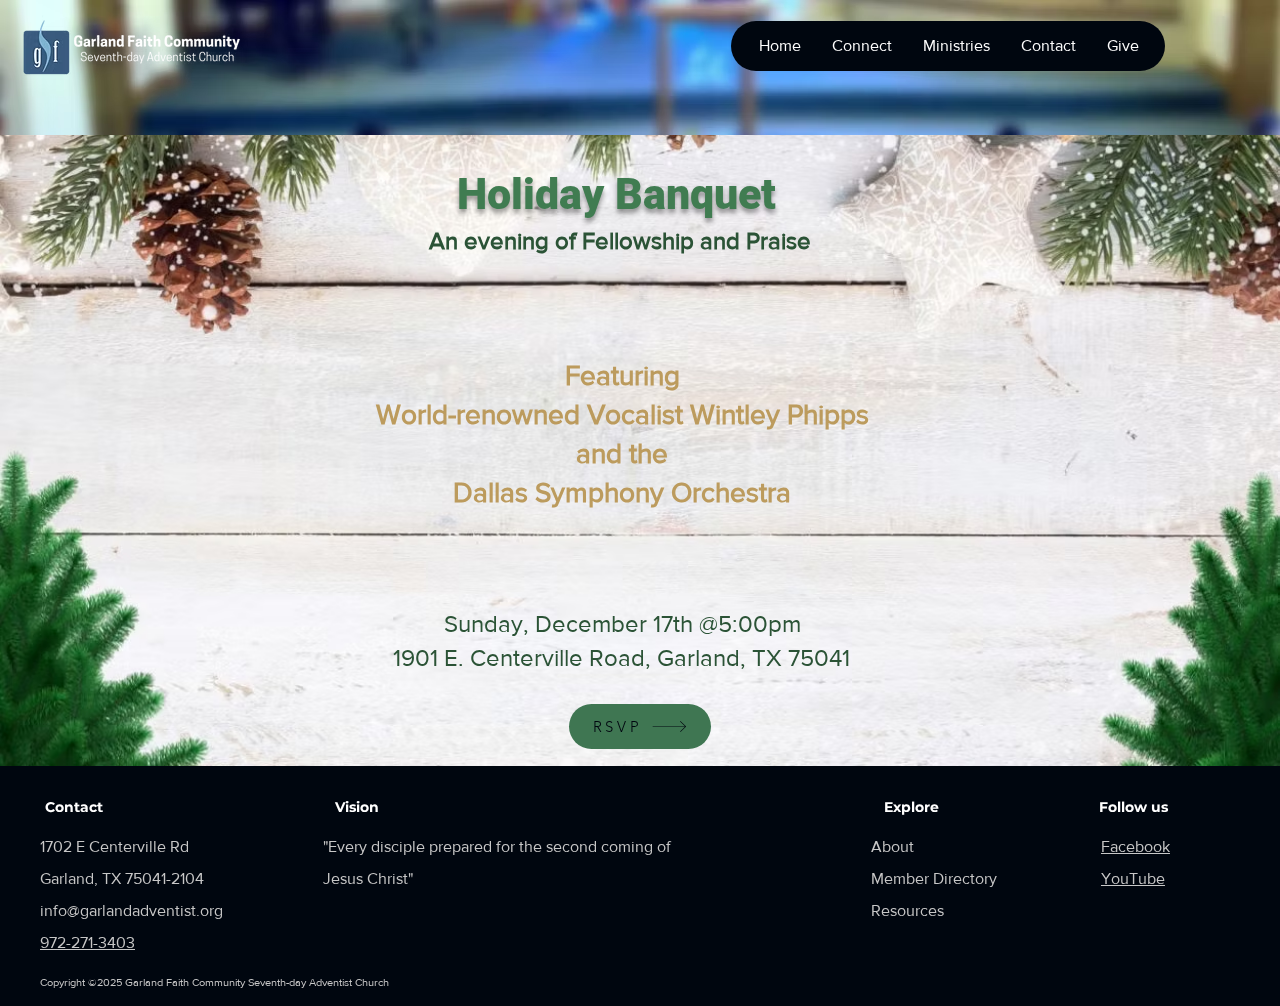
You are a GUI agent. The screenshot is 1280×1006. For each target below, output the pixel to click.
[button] (861, 46)
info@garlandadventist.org (131, 910)
